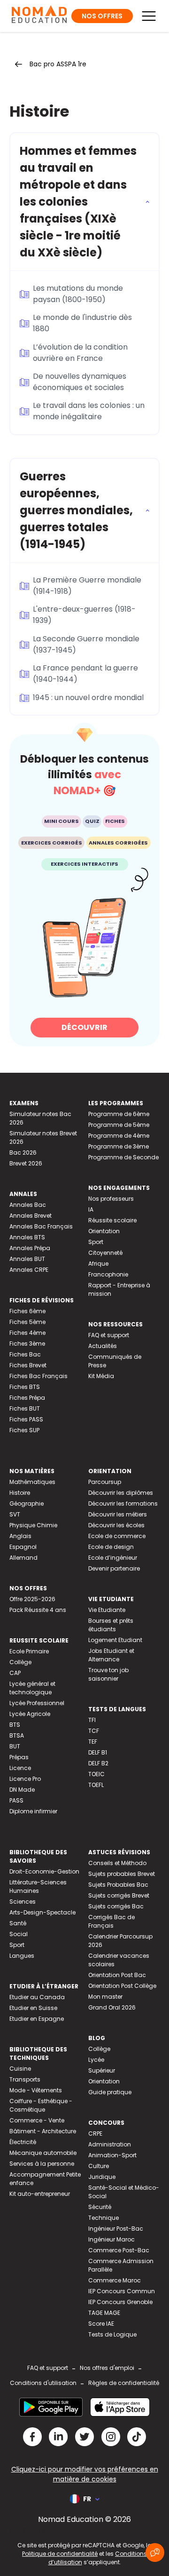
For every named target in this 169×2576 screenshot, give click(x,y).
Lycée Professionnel (37, 1703)
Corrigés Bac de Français (111, 1921)
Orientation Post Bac (117, 1975)
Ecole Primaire (29, 1651)
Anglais (20, 1536)
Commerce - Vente (37, 2120)
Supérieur (102, 2070)
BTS (15, 1725)
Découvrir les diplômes (121, 1493)
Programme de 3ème (119, 1146)
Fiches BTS (25, 1387)
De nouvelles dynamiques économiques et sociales (80, 382)
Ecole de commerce (117, 1536)
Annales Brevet (31, 1216)
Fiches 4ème (27, 1333)
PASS (16, 1800)
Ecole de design (111, 1547)
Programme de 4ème (119, 1136)
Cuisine (20, 2069)
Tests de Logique (112, 2334)
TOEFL (96, 1785)
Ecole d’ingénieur (113, 1558)
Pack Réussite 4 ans (38, 1610)
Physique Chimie (33, 1525)
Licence (20, 1768)
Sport (96, 1242)
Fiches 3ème (27, 1344)
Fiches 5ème (27, 1322)
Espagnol (23, 1547)
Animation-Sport (112, 2155)
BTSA (17, 1735)
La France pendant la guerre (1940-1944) (85, 674)
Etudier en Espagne (37, 2019)
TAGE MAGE (104, 2313)
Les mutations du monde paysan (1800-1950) (78, 294)
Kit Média (101, 1376)
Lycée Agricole (30, 1714)
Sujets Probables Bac (118, 1885)
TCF (94, 1731)
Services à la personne (42, 2164)
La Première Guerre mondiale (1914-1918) (87, 586)
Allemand (23, 1558)
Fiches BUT (25, 1408)
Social (19, 1934)
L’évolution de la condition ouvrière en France (80, 353)
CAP (15, 1673)
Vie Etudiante (107, 1610)
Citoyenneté (105, 1253)
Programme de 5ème (119, 1125)
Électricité (23, 2142)
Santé (18, 1923)
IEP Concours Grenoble (120, 2302)
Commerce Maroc (115, 2280)
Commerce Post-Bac (119, 2250)
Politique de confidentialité (60, 2554)
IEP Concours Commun (122, 2291)
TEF (93, 1742)
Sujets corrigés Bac (116, 1906)
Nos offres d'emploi (107, 2368)
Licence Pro (25, 1779)
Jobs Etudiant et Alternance (111, 1655)
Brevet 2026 (26, 1163)
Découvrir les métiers (118, 1514)
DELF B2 (98, 1763)
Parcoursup (105, 1482)
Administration (110, 2144)
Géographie (27, 1503)
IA (91, 1209)
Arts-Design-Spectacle (42, 1912)
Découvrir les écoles (116, 1525)
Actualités (103, 1346)
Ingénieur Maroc (111, 2239)
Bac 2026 (23, 1152)
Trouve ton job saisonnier (108, 1674)
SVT (15, 1514)
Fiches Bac (25, 1354)
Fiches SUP (24, 1430)
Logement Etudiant (115, 1640)
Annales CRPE (29, 1270)
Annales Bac (28, 1205)
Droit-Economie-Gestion (44, 1871)
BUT (15, 1746)
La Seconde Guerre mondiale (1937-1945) (86, 644)
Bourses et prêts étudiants (111, 1625)
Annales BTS (27, 1237)
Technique (104, 2218)
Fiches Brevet (28, 1365)
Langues (22, 1956)
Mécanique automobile (43, 2153)
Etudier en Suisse (33, 2008)
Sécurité (100, 2207)
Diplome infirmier (33, 1811)
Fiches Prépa (27, 1398)
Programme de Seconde (123, 1157)
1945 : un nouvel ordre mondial (88, 698)
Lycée (96, 2060)
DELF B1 (98, 1752)
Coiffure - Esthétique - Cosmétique (41, 2105)
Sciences (23, 1902)
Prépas (19, 1757)
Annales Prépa (30, 1248)
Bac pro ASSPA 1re (58, 64)
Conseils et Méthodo (117, 1863)
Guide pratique (110, 2092)
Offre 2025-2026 (32, 1599)
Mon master (105, 1997)
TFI (92, 1720)
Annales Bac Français (41, 1226)
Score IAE (101, 2324)
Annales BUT (27, 1259)
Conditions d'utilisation (43, 2383)
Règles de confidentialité (124, 2383)
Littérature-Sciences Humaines (38, 1886)
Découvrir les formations (123, 1503)
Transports (25, 2079)
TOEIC (96, 1774)
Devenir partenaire (114, 1568)
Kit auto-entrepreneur (40, 2194)
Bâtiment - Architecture (43, 2131)
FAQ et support (109, 1335)
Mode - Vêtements (36, 2090)
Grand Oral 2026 (112, 2007)
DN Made (22, 1790)
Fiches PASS (26, 1419)
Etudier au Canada (37, 1997)
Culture (99, 2166)
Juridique (102, 2177)
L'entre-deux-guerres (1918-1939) (84, 615)
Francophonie (108, 1274)
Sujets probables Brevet (122, 1874)
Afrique (98, 1264)
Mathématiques (32, 1482)
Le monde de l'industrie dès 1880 (82, 323)
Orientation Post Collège (122, 1986)
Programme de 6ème (119, 1114)
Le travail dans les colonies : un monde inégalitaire (89, 411)
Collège (20, 1662)
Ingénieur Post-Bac (116, 2229)
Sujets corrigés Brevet (119, 1895)
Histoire (20, 1493)
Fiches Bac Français (38, 1376)
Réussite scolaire (112, 1220)
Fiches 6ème (27, 1311)
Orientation (104, 1231)
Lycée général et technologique (32, 1688)
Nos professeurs (111, 1199)
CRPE (95, 2133)
